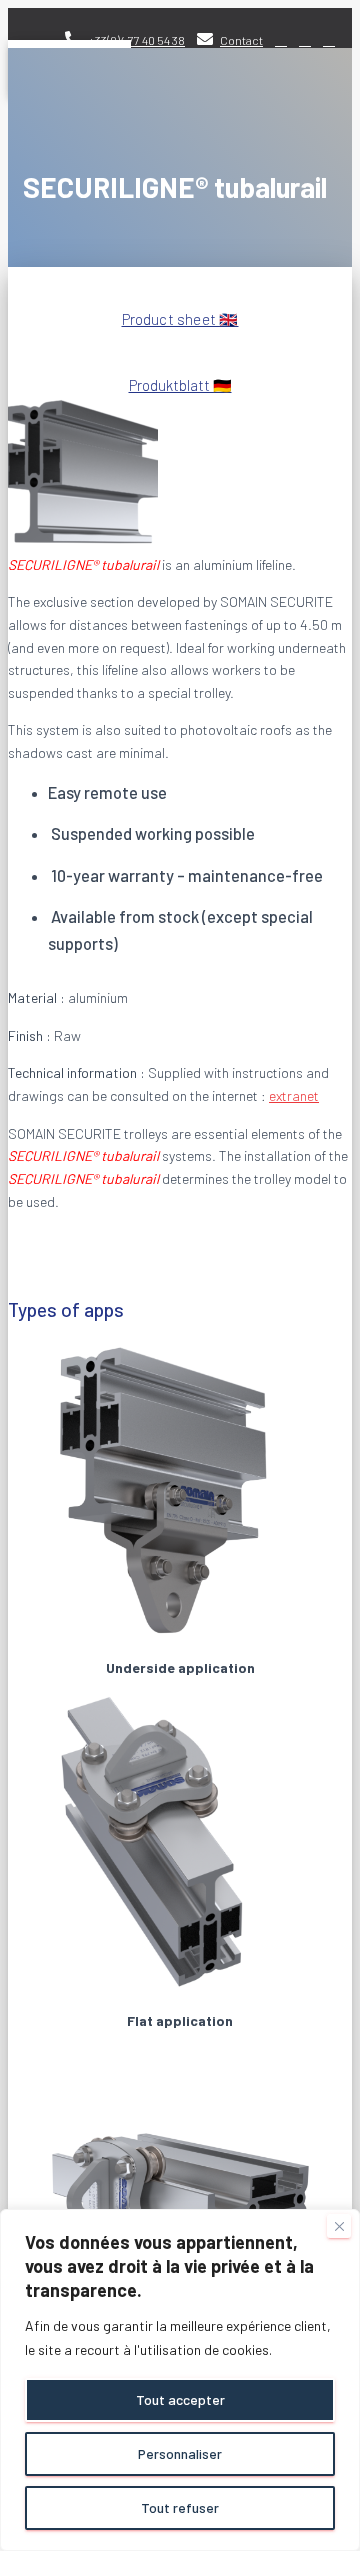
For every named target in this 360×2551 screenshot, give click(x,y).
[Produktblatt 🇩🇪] (180, 347)
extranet (294, 1095)
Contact (241, 40)
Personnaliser (180, 2453)
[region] (180, 2380)
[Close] (339, 2226)
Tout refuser (180, 2507)
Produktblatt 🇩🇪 (180, 385)
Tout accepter (180, 2399)
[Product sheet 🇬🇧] (180, 290)
